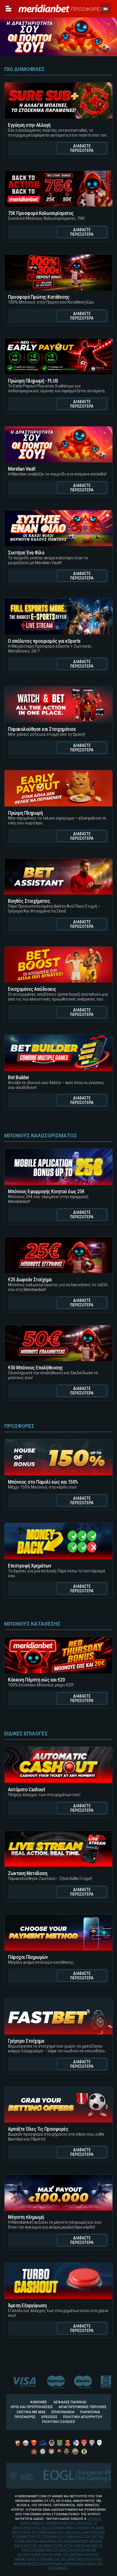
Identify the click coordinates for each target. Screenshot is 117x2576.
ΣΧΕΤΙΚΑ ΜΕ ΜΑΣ (31, 2412)
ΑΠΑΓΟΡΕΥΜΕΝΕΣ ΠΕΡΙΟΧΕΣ (82, 2407)
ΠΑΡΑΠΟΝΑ (90, 2412)
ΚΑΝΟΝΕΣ (39, 2402)
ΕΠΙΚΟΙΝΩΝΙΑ (63, 2412)
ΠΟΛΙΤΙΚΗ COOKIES (58, 2422)
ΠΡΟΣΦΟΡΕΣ (86, 9)
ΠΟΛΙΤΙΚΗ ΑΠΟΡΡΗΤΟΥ (83, 2417)
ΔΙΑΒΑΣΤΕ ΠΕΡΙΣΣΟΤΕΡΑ (82, 148)
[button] (106, 9)
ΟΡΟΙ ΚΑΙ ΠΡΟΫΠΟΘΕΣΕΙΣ (32, 2407)
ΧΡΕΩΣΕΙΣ (49, 2417)
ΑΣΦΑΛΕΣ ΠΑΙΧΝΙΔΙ (70, 2402)
